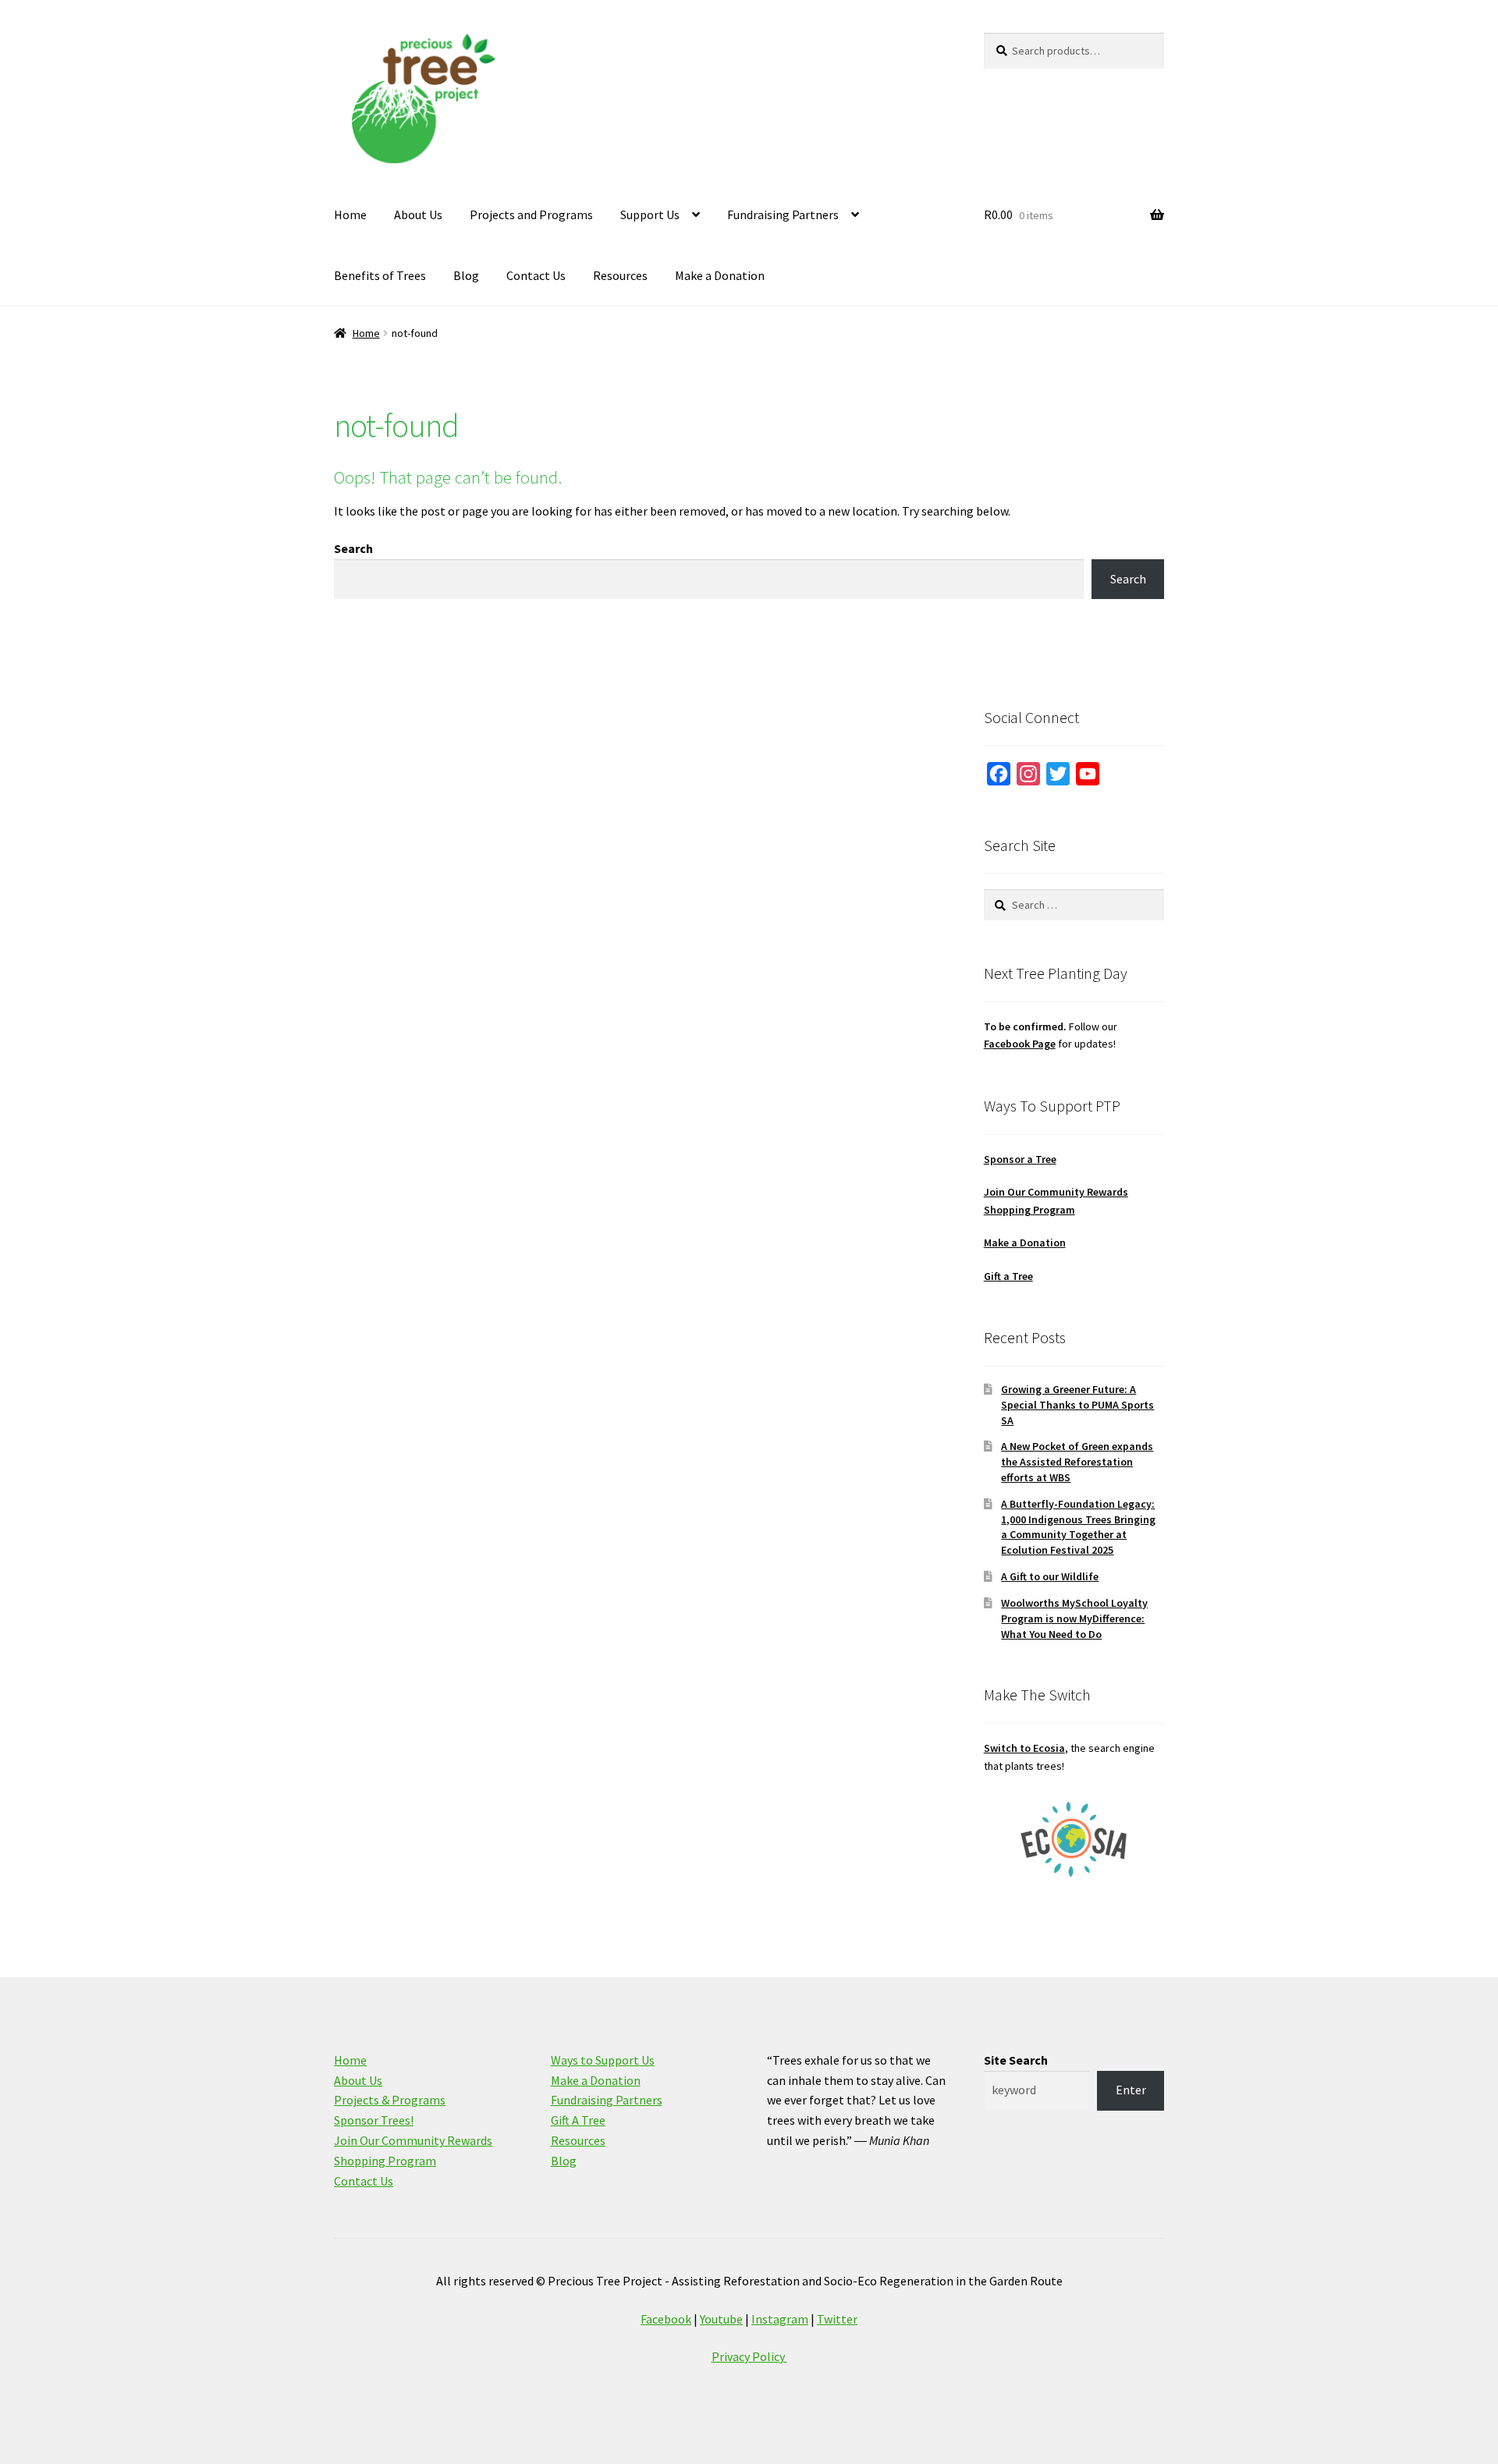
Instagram (780, 2319)
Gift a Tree (1008, 1276)
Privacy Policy (749, 2356)
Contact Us (536, 275)
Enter (1131, 2090)
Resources (620, 275)
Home (350, 214)
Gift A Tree (578, 2120)
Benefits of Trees (380, 275)
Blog (466, 275)
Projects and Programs (531, 214)
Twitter (837, 2319)
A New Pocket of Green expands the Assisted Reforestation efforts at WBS (1077, 1462)
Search (353, 548)
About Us (418, 214)
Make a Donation (720, 275)
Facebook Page (1020, 1044)
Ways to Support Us (603, 2060)
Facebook (666, 2319)
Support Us (650, 214)
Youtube (721, 2319)
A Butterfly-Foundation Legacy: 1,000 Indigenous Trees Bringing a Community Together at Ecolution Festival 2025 (1078, 1527)
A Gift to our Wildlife (1050, 1576)
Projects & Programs (390, 2100)
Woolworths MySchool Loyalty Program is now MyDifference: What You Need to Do (1074, 1618)
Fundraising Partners (783, 214)
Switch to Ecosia (1024, 1748)
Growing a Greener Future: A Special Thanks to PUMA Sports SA (1077, 1405)
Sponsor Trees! (374, 2120)
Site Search (1016, 2060)
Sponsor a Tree (1020, 1159)
